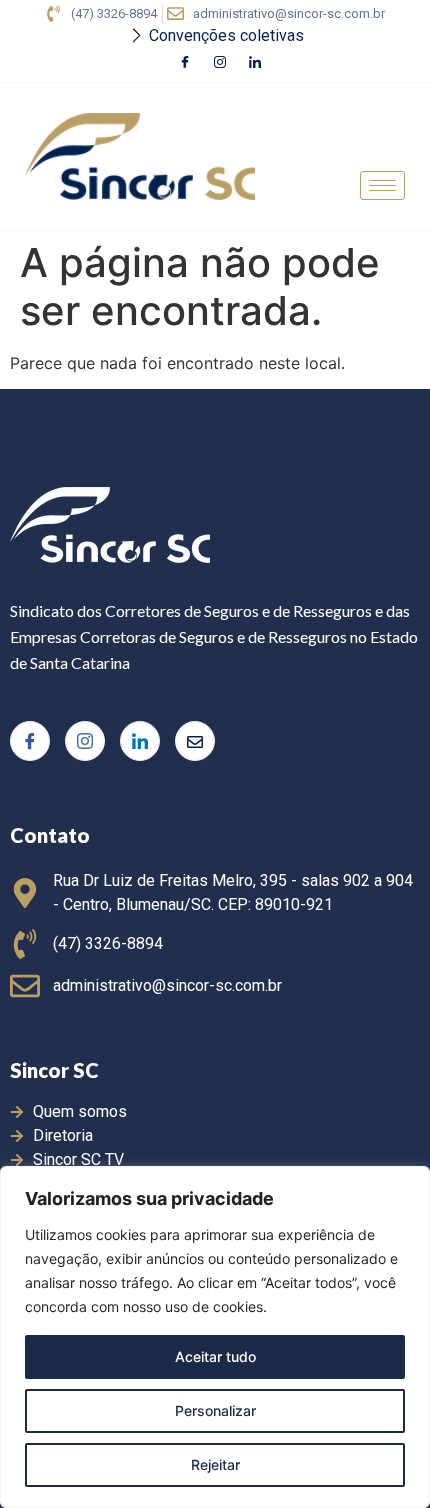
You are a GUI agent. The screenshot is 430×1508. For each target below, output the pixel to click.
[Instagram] (220, 63)
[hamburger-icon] (382, 185)
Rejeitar (215, 1464)
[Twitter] (195, 741)
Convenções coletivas (226, 35)
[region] (215, 1337)
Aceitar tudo (215, 1356)
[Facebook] (185, 63)
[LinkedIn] (255, 63)
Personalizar (215, 1410)
